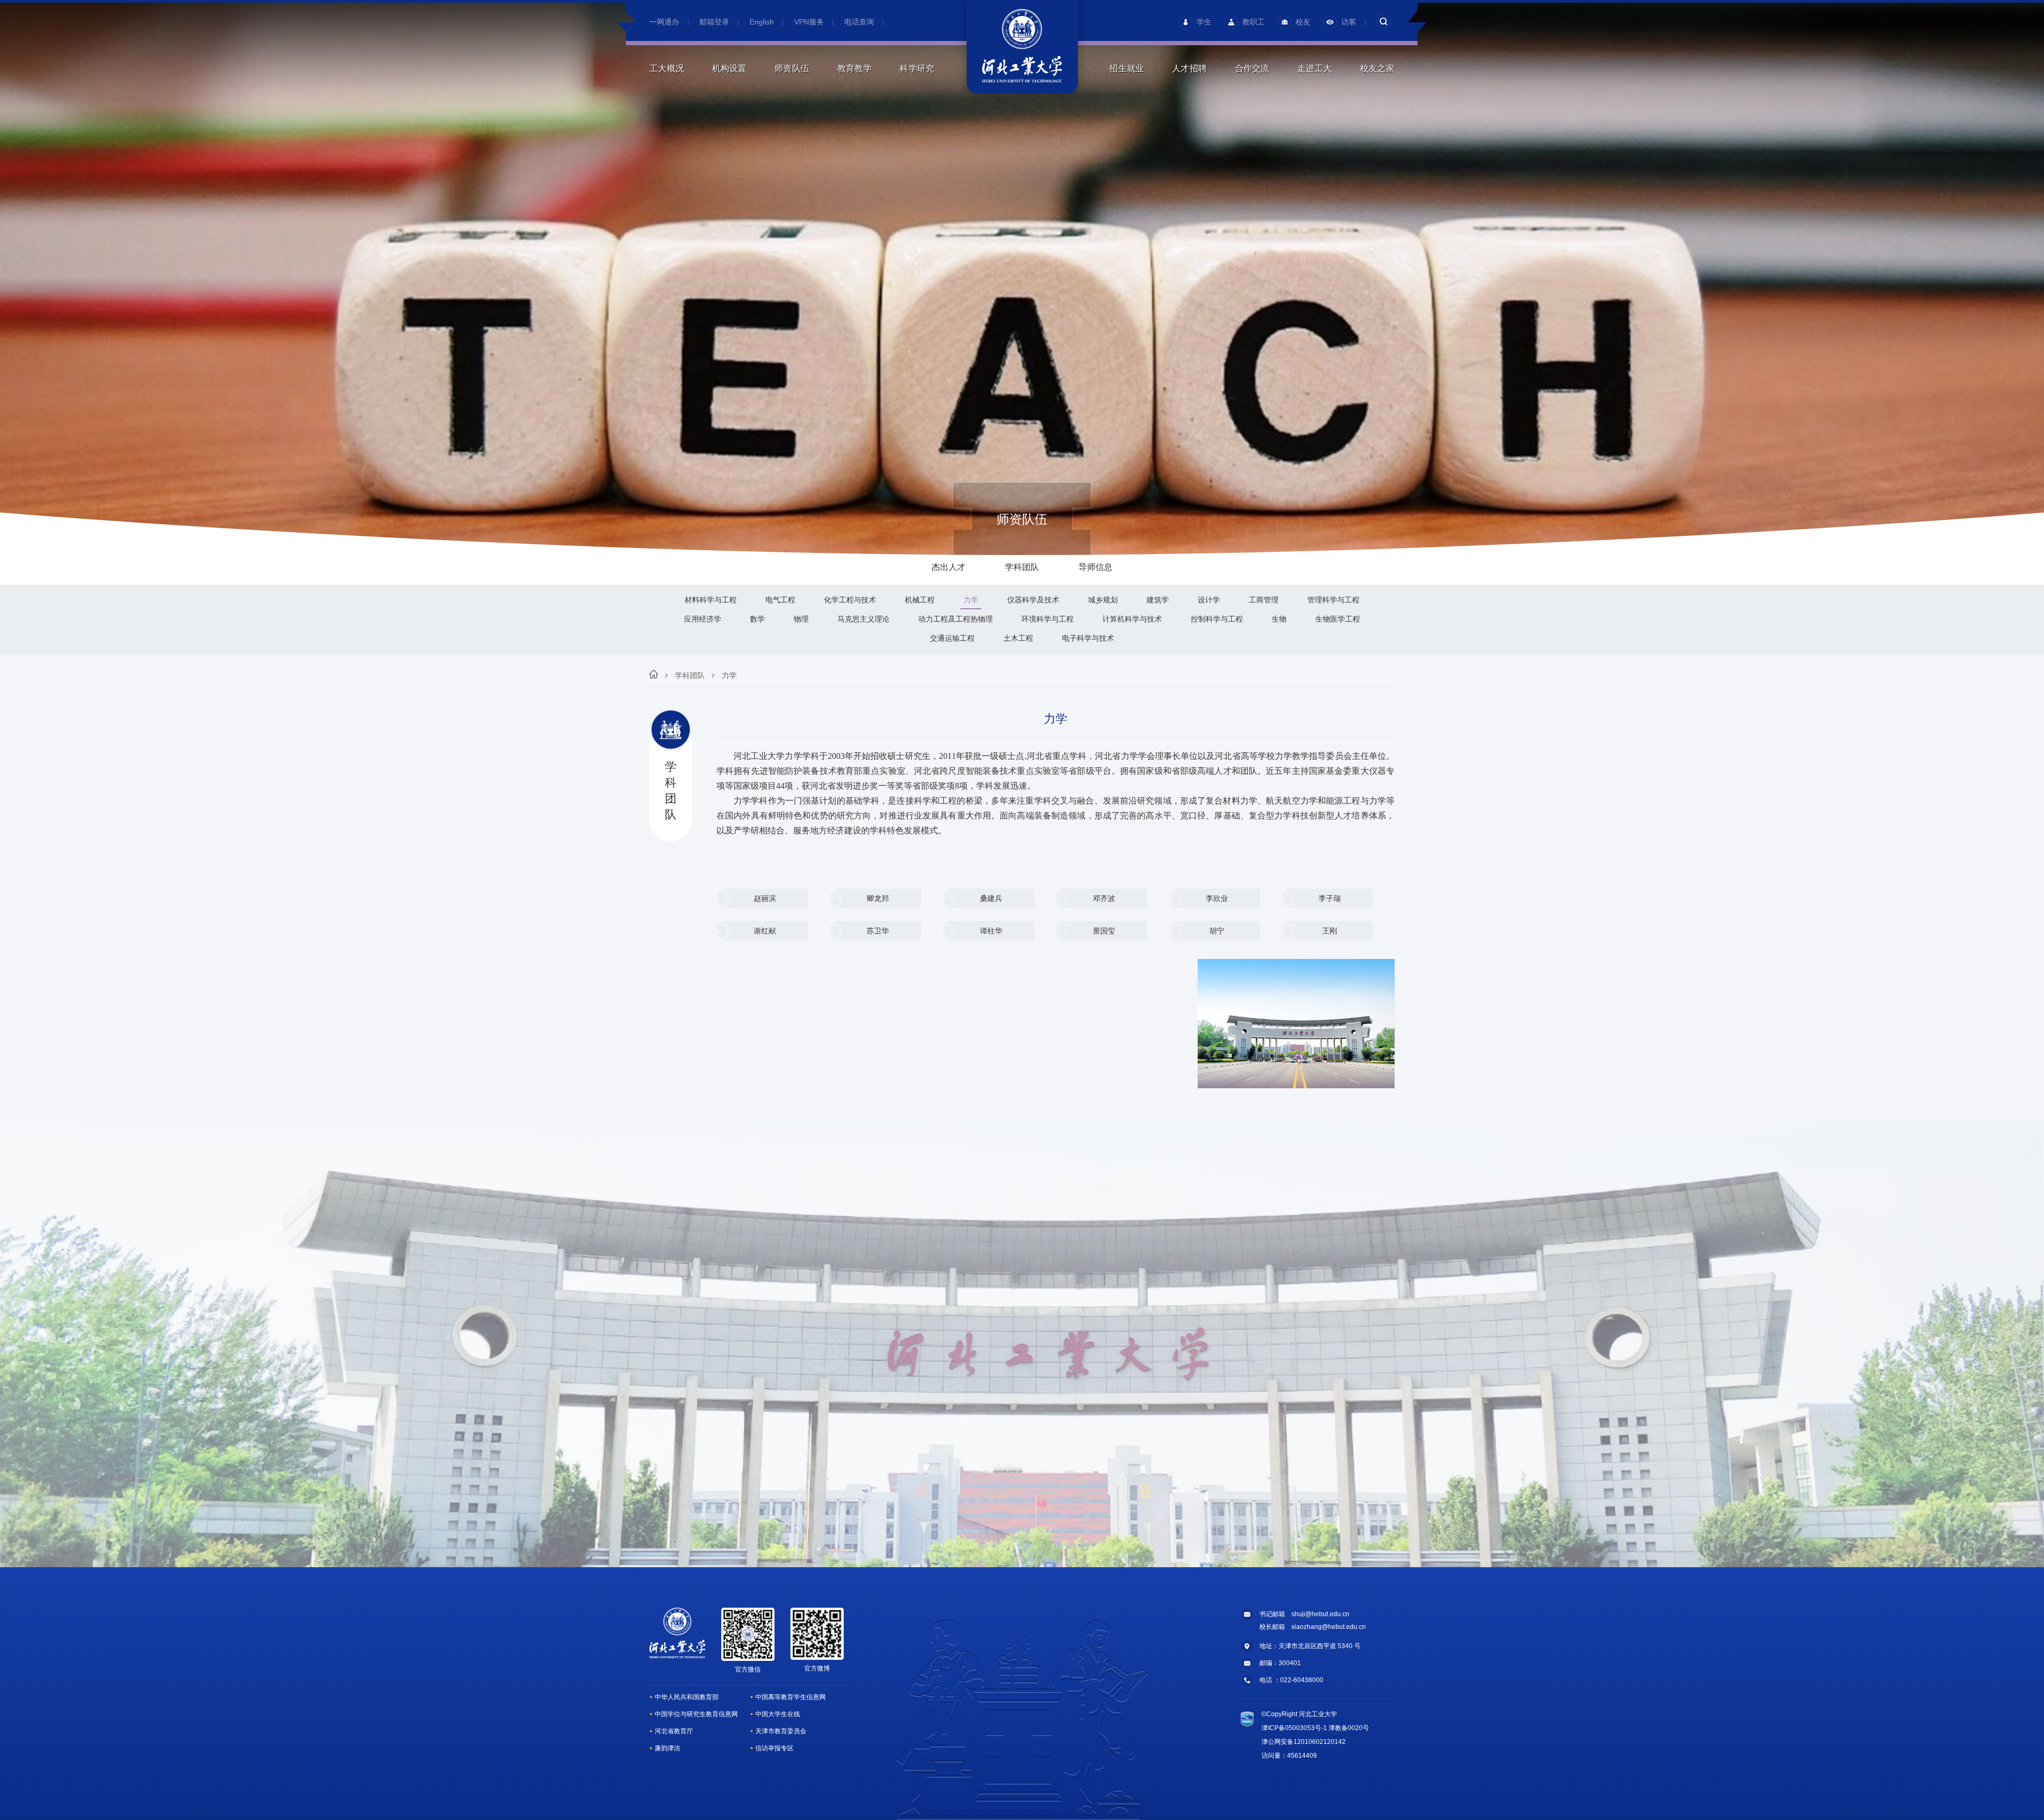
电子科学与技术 (1088, 638)
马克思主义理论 (863, 619)
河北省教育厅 (674, 1731)
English (762, 22)
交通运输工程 (952, 638)
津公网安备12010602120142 (1304, 1742)
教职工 (1254, 22)
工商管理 (1264, 600)
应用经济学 (703, 619)
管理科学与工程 (1333, 600)
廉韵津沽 (667, 1748)
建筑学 (1158, 600)
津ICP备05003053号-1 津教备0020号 (1315, 1728)
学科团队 (690, 675)
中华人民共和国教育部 (687, 1697)
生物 (1279, 619)
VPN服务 (809, 22)
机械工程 (920, 600)
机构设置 (730, 68)
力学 (971, 600)
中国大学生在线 (778, 1714)
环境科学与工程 (1048, 619)
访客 (1349, 22)
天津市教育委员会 (781, 1731)
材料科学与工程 (711, 600)
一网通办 (664, 22)
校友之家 (1377, 68)
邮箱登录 (714, 22)
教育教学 (855, 68)
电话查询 (859, 22)
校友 (1303, 22)
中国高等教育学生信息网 (790, 1697)
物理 (801, 619)
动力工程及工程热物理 (955, 619)
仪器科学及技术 (1033, 600)
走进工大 (1314, 68)
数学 (757, 619)
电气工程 (780, 600)
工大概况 (667, 68)
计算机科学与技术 (1132, 619)
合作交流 (1252, 68)
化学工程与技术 (850, 600)
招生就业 (1127, 68)
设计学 (1209, 600)
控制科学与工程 (1217, 619)
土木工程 (1018, 638)
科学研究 (917, 68)
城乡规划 (1103, 600)
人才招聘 (1189, 68)
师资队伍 (792, 68)
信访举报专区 (774, 1748)
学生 (1204, 22)
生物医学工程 (1338, 619)
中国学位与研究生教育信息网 (696, 1714)
